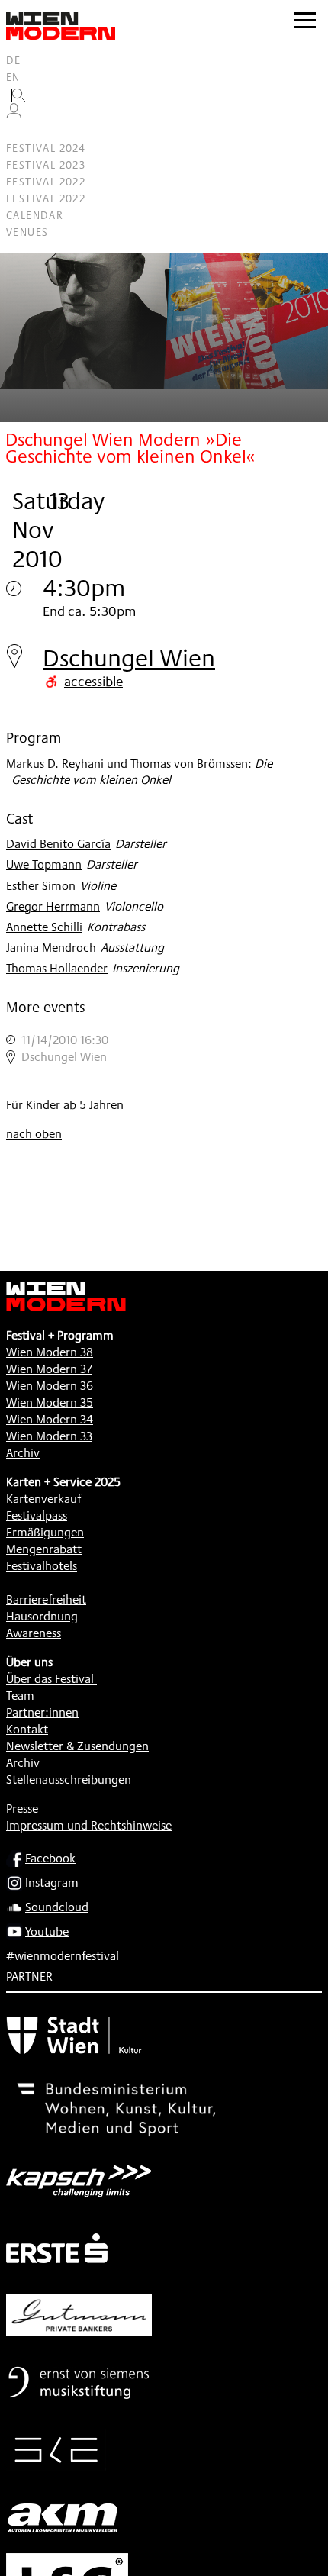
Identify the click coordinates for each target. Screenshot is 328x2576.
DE (14, 60)
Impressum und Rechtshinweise (89, 1825)
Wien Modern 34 (50, 1419)
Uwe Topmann (44, 864)
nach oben (34, 1134)
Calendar (35, 215)
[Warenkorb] (20, 132)
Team (20, 1696)
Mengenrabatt (44, 1549)
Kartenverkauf (43, 1499)
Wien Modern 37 (49, 1369)
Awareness (34, 1633)
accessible (93, 681)
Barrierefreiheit (46, 1599)
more (164, 1049)
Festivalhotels (42, 1566)
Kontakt (27, 1729)
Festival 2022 (46, 182)
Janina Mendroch (51, 948)
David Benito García (58, 844)
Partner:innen (42, 1712)
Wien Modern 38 (50, 1352)
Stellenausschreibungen (69, 1780)
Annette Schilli (44, 927)
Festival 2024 (46, 148)
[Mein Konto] (14, 114)
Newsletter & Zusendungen (77, 1746)
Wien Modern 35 (50, 1402)
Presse (22, 1809)
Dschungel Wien (129, 658)
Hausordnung (42, 1616)
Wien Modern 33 (49, 1436)
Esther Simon (41, 886)
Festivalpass (37, 1515)
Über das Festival (50, 1679)
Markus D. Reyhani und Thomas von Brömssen (127, 764)
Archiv (23, 1453)
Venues (27, 232)
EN (13, 77)
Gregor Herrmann (53, 906)
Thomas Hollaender (57, 968)
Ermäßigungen (45, 1532)
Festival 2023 (46, 165)
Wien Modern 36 (50, 1386)
